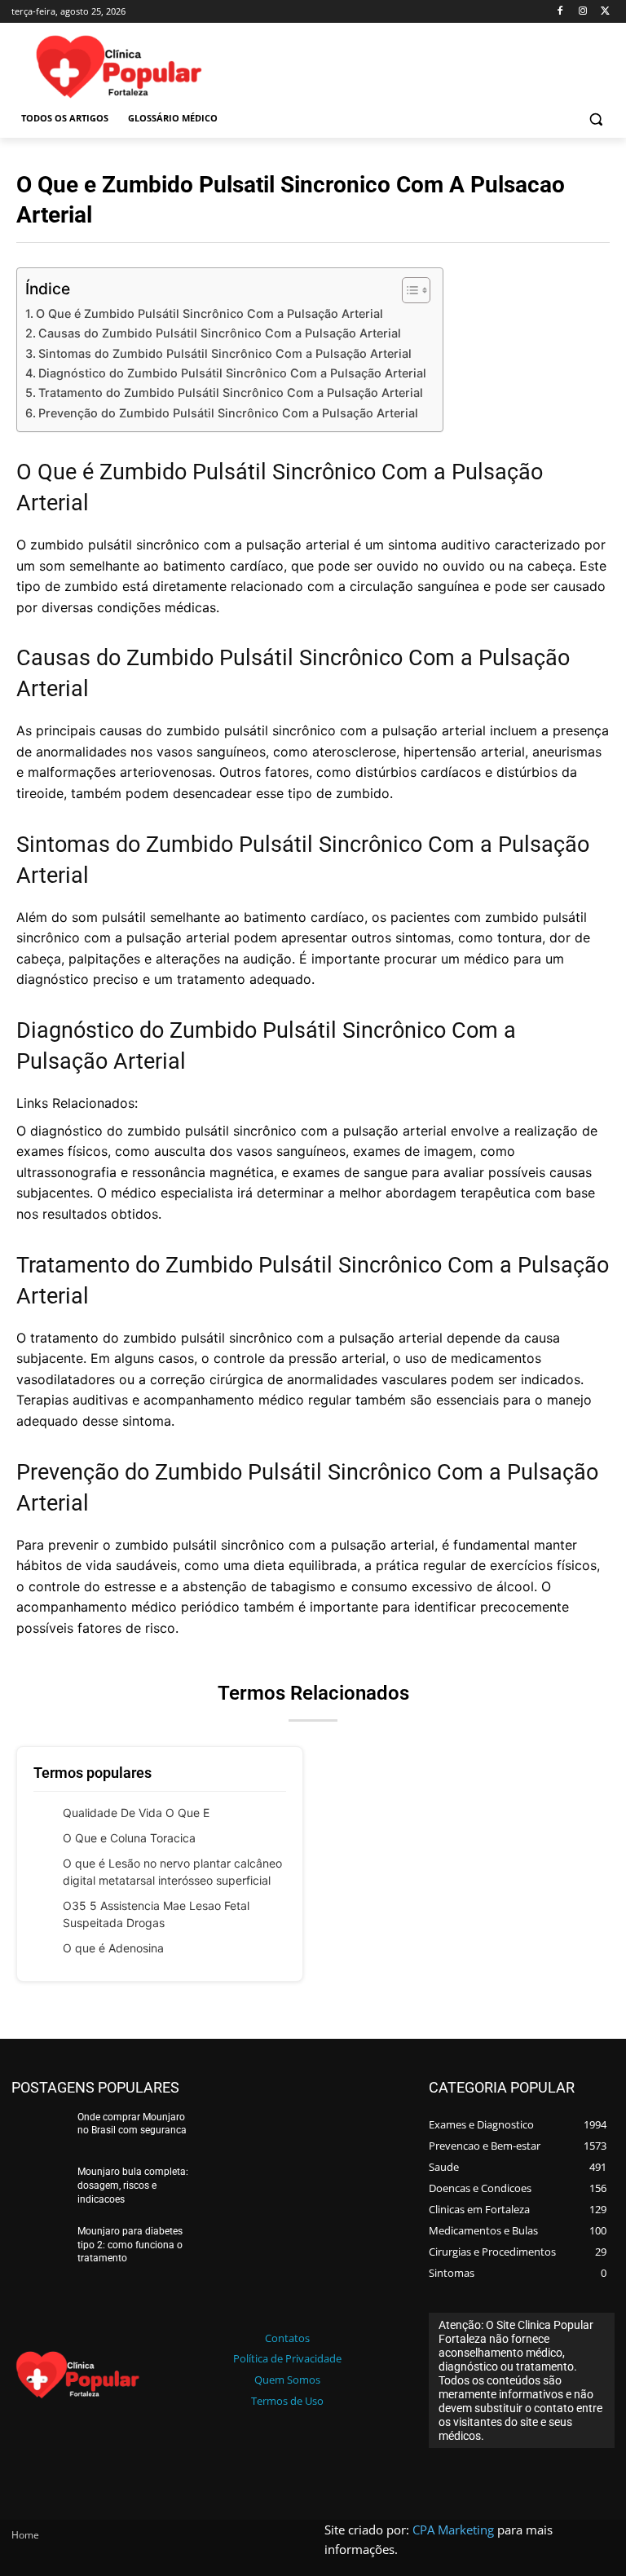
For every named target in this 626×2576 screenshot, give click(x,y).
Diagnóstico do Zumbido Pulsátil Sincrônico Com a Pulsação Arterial (232, 373)
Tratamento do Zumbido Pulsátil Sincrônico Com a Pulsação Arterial (231, 393)
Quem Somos (287, 2380)
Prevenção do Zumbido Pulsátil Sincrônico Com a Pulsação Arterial (228, 413)
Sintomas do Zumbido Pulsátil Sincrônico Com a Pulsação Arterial (225, 353)
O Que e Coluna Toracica (129, 1838)
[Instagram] (582, 12)
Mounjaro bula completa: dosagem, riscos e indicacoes (133, 2186)
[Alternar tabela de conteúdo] (408, 290)
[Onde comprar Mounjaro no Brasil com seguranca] (39, 2133)
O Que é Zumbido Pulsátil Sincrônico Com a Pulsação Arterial (209, 313)
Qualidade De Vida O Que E (136, 1813)
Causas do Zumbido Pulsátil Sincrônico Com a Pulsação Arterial (220, 333)
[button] (595, 119)
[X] (605, 12)
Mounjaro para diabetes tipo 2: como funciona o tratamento (130, 2245)
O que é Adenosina (113, 1948)
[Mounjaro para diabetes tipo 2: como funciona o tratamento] (39, 2247)
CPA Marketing (453, 2530)
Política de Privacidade (287, 2358)
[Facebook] (560, 12)
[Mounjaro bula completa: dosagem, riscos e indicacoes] (39, 2188)
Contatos (287, 2338)
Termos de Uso (287, 2401)
